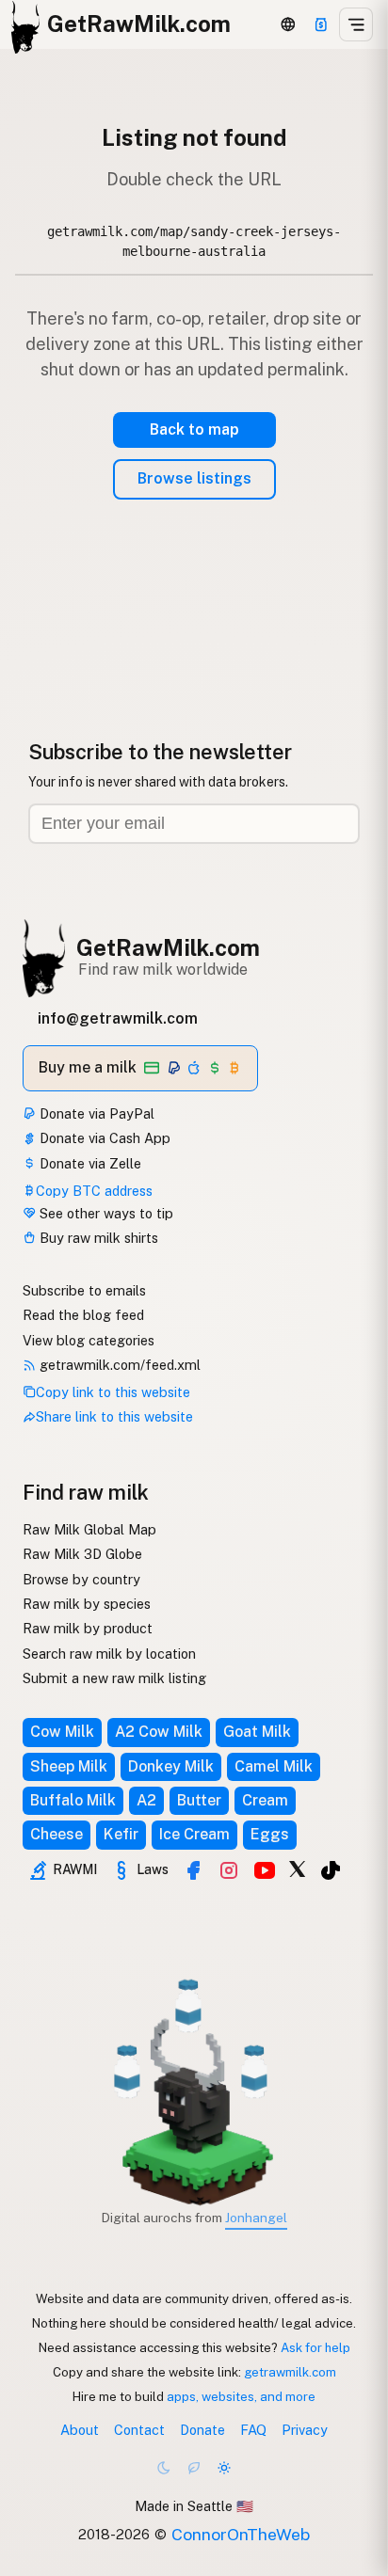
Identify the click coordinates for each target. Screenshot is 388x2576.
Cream (265, 1800)
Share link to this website (114, 1416)
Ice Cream (194, 1834)
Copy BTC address (94, 1191)
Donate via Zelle (89, 1163)
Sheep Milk (69, 1766)
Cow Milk (62, 1732)
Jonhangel (256, 2218)
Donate (202, 2430)
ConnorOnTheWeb (241, 2534)
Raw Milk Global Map (89, 1529)
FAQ (253, 2430)
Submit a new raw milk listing (114, 1678)
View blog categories (89, 1340)
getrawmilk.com (290, 2372)
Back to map (194, 429)
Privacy (305, 2430)
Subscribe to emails (84, 1290)
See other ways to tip (105, 1213)
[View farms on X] (298, 1868)
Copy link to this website (113, 1392)
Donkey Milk (171, 1766)
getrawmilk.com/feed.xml (118, 1365)
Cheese (57, 1834)
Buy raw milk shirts (97, 1238)
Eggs (270, 1834)
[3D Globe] (288, 24)
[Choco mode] (194, 2468)
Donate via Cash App (103, 1138)
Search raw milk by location (109, 1654)
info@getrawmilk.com (118, 1018)
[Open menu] (356, 24)
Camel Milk (274, 1766)
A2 (146, 1800)
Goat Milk (257, 1732)
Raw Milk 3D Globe (82, 1554)
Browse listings (194, 478)
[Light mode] (224, 2468)
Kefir (121, 1834)
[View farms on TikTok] (331, 1870)
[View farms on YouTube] (265, 1870)
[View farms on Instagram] (229, 1870)
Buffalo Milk (73, 1800)
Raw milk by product (88, 1628)
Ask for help (315, 2347)
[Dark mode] (164, 2468)
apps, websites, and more (241, 2396)
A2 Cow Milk (159, 1732)
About (80, 2430)
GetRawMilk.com (168, 947)
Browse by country (81, 1579)
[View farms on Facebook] (193, 1870)
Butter (199, 1800)
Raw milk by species (87, 1604)
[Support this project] (321, 24)
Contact (139, 2430)
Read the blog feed (83, 1315)
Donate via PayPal (95, 1113)
